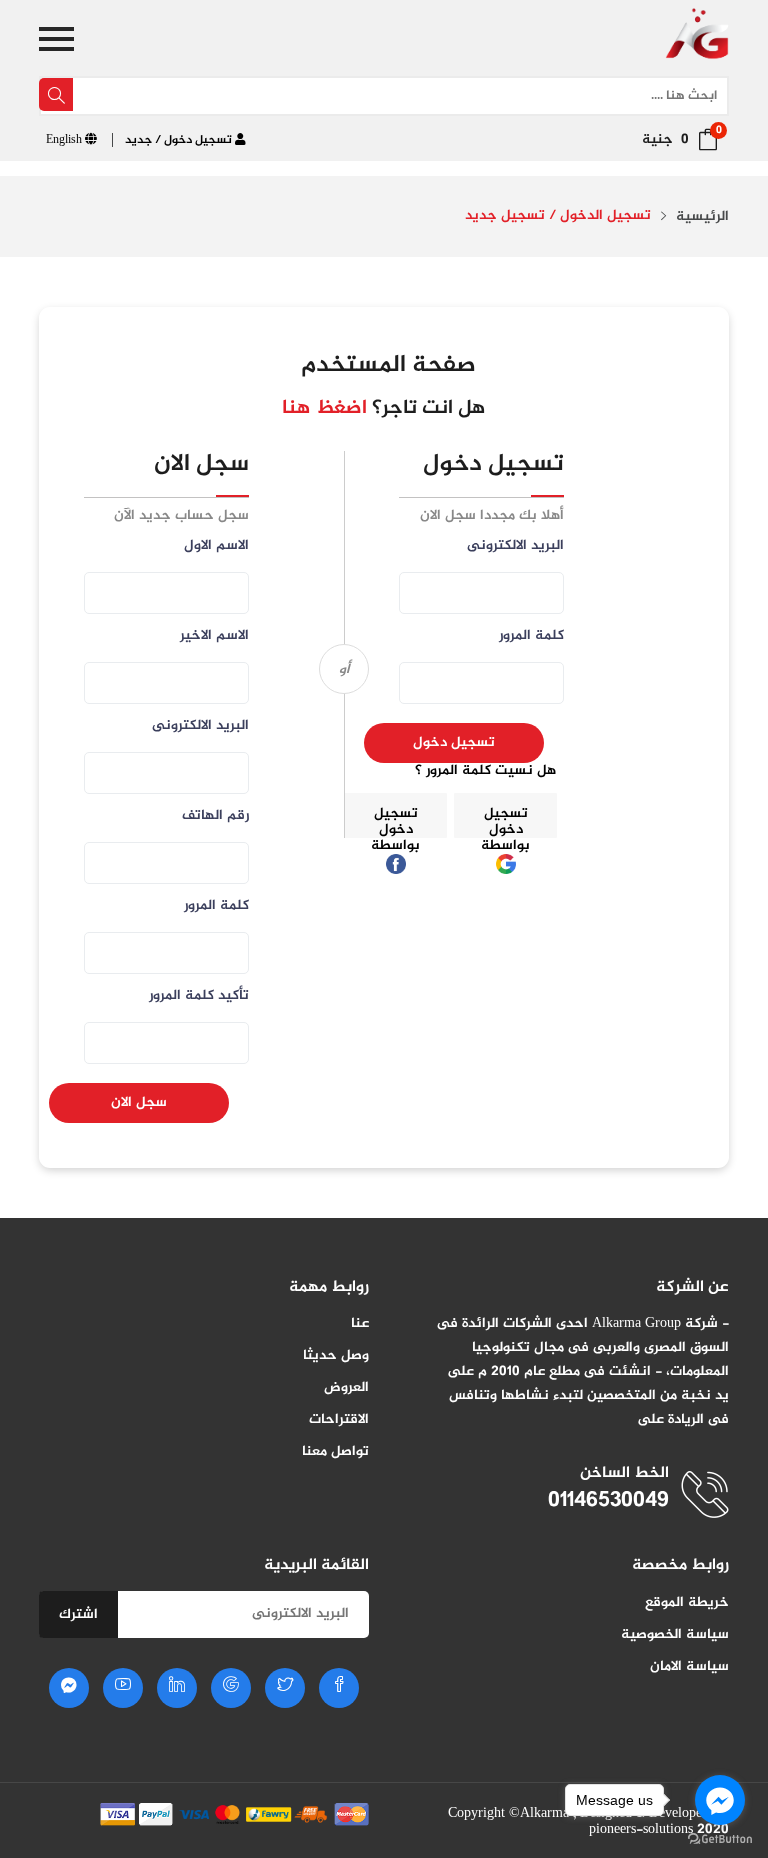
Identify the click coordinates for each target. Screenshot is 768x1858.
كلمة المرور (216, 907)
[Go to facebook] (720, 1800)
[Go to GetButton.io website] (720, 1838)
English (65, 140)
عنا (360, 1323)
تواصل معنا (335, 1451)
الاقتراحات (339, 1419)
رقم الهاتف (215, 817)
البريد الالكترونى (200, 727)
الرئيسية (702, 217)
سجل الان (139, 1102)
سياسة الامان (689, 1666)
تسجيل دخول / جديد (180, 140)
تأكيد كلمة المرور (199, 997)
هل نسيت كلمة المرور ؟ (485, 771)
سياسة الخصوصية (675, 1634)
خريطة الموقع (687, 1602)
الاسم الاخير (214, 637)
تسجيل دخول (454, 742)
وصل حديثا (336, 1355)
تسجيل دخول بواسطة (505, 820)
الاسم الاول (216, 547)
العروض (346, 1387)
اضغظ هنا (324, 408)
